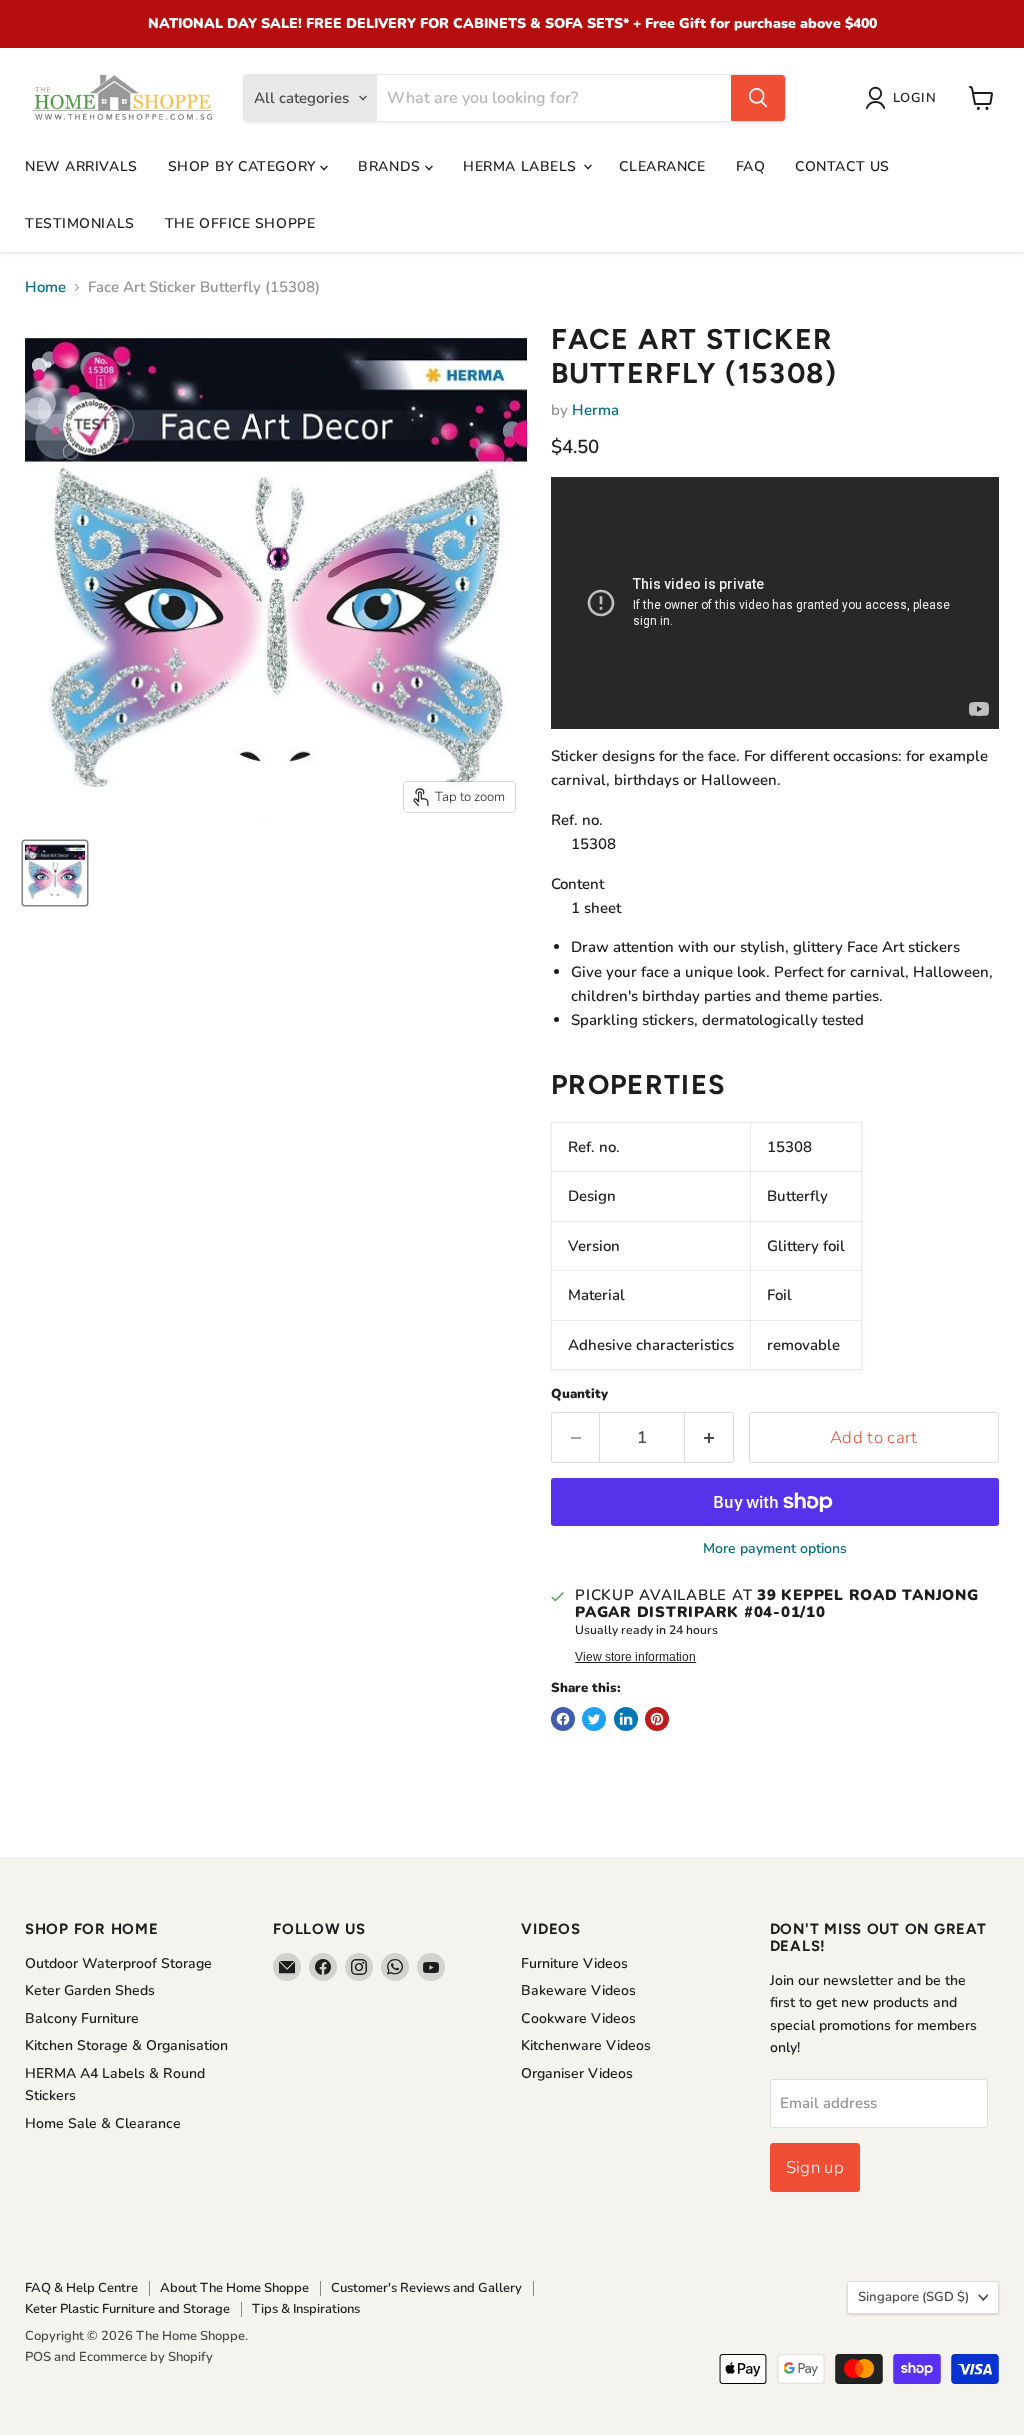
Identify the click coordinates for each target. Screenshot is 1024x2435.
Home (45, 287)
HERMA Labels (522, 166)
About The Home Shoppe (234, 2288)
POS (38, 2357)
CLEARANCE (662, 166)
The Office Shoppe (240, 223)
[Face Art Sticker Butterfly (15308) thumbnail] (55, 873)
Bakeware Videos (578, 1990)
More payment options (775, 1549)
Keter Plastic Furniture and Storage (127, 2309)
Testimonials (80, 223)
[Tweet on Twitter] (594, 1719)
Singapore (913, 2297)
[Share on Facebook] (563, 1719)
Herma (595, 410)
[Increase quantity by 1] (709, 1437)
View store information (635, 1657)
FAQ (751, 166)
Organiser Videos (577, 2073)
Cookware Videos (578, 2018)
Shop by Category (244, 166)
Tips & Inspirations (306, 2309)
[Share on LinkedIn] (626, 1719)
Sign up (815, 2167)
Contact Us (842, 166)
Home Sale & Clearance (103, 2123)
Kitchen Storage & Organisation (126, 2045)
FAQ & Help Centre (81, 2288)
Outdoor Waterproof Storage (118, 1963)
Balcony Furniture (82, 2018)
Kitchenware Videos (586, 2045)
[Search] (758, 98)
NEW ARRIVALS (81, 166)
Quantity (579, 1394)
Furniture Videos (574, 1963)
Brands (391, 166)
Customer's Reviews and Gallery (426, 2288)
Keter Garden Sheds (90, 1990)
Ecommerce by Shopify (146, 2357)
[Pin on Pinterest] (657, 1719)
